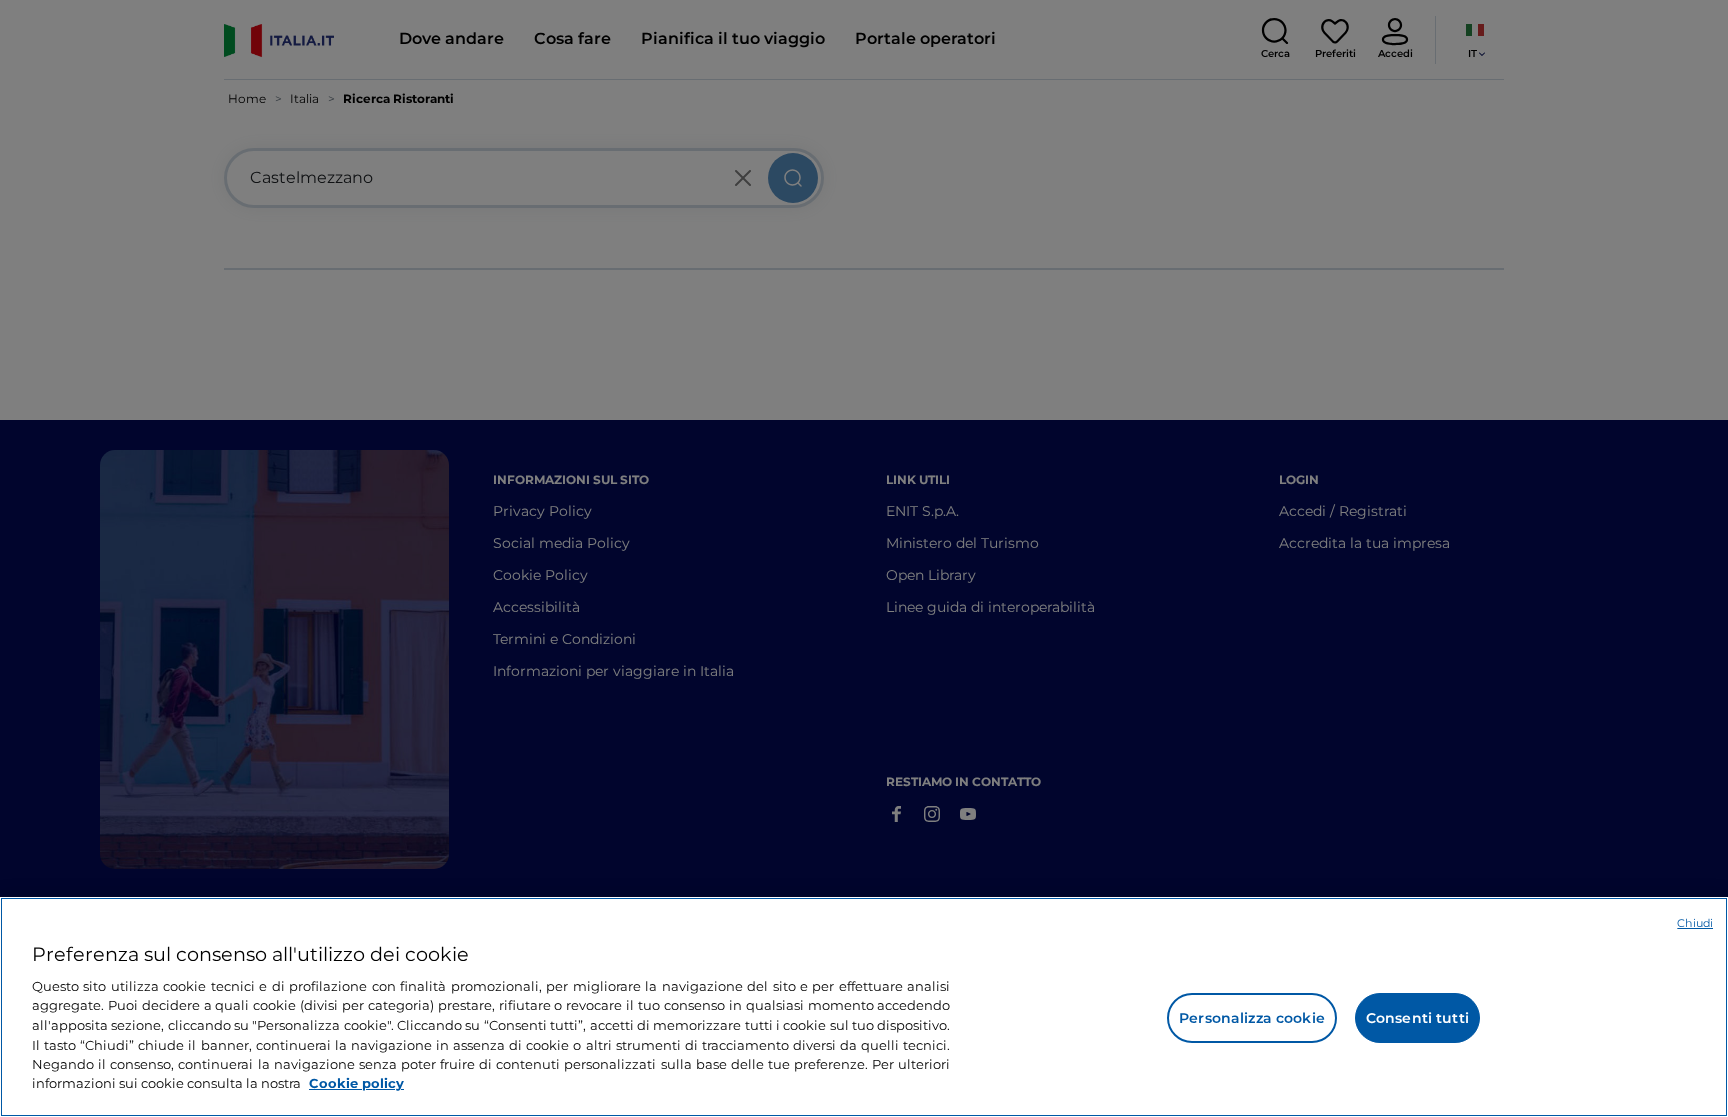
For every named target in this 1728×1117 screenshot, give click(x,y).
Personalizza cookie (1252, 1018)
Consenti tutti (1417, 1018)
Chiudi (1695, 923)
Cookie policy (356, 1083)
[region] (864, 1007)
